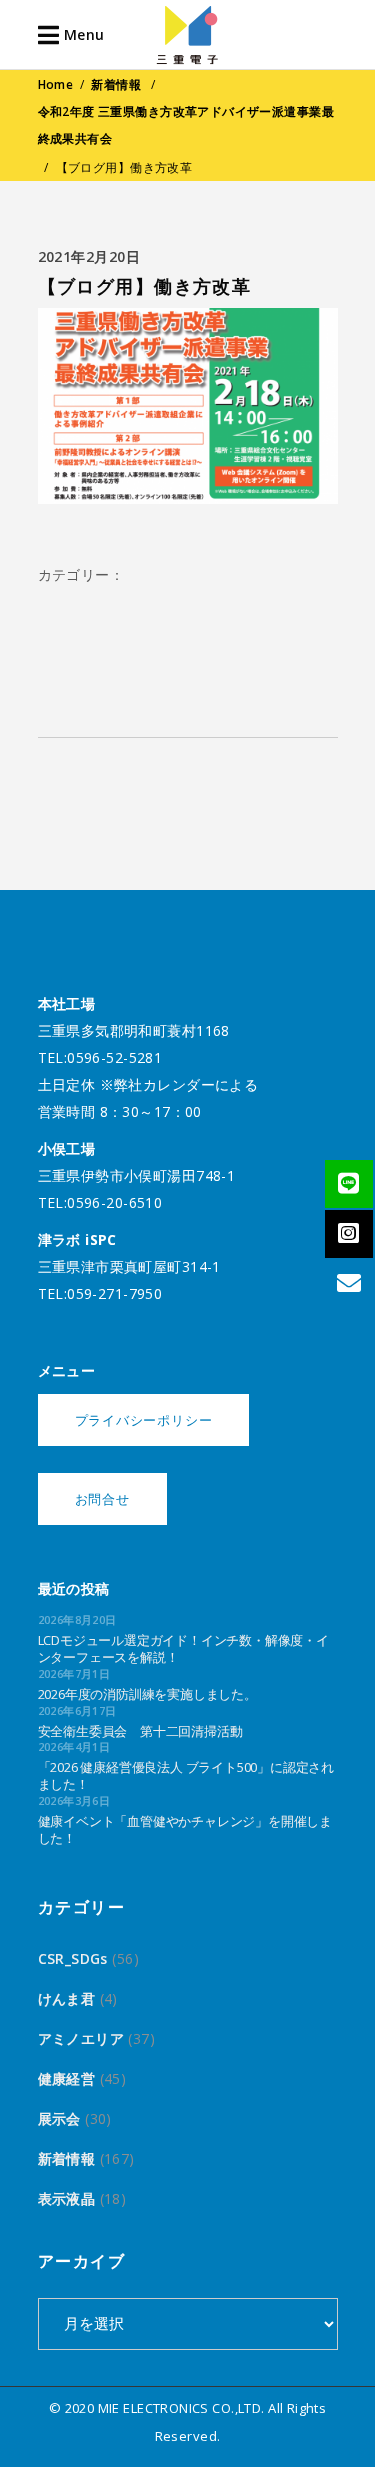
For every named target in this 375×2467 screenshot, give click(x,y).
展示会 (59, 2118)
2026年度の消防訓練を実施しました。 (147, 1694)
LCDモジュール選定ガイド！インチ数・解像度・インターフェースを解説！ (183, 1648)
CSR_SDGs (73, 1958)
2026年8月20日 (77, 1619)
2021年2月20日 (89, 256)
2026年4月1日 (74, 1746)
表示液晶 (67, 2198)
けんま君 (67, 1998)
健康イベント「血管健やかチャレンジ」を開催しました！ (185, 1829)
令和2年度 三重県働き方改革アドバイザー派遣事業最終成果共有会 (186, 125)
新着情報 (116, 84)
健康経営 (67, 2078)
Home (56, 84)
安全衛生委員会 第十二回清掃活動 (140, 1731)
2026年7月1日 (74, 1673)
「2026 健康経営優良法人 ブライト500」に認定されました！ (186, 1775)
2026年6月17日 (77, 1710)
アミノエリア (81, 2038)
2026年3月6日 (74, 1800)
